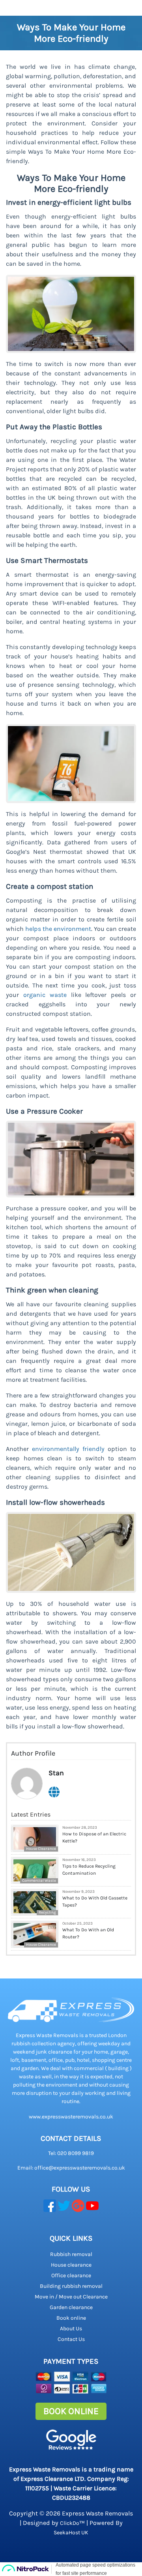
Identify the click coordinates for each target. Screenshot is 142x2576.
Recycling (47, 1912)
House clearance (71, 2265)
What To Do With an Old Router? (88, 1933)
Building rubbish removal (71, 2286)
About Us (71, 2329)
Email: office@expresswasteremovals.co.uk (71, 2168)
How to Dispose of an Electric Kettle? (94, 1837)
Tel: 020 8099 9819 (71, 2153)
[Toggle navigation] (11, 8)
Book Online (71, 2411)
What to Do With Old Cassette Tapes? (95, 1901)
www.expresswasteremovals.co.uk (71, 2117)
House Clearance (41, 1849)
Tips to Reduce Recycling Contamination (89, 1870)
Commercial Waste (39, 1881)
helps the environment (58, 929)
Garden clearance (71, 2307)
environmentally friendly (68, 1449)
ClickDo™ (72, 2523)
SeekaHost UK (71, 2533)
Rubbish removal (71, 2254)
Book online (71, 2318)
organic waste (45, 995)
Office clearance (71, 2275)
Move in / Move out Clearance (71, 2297)
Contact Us (71, 2339)
